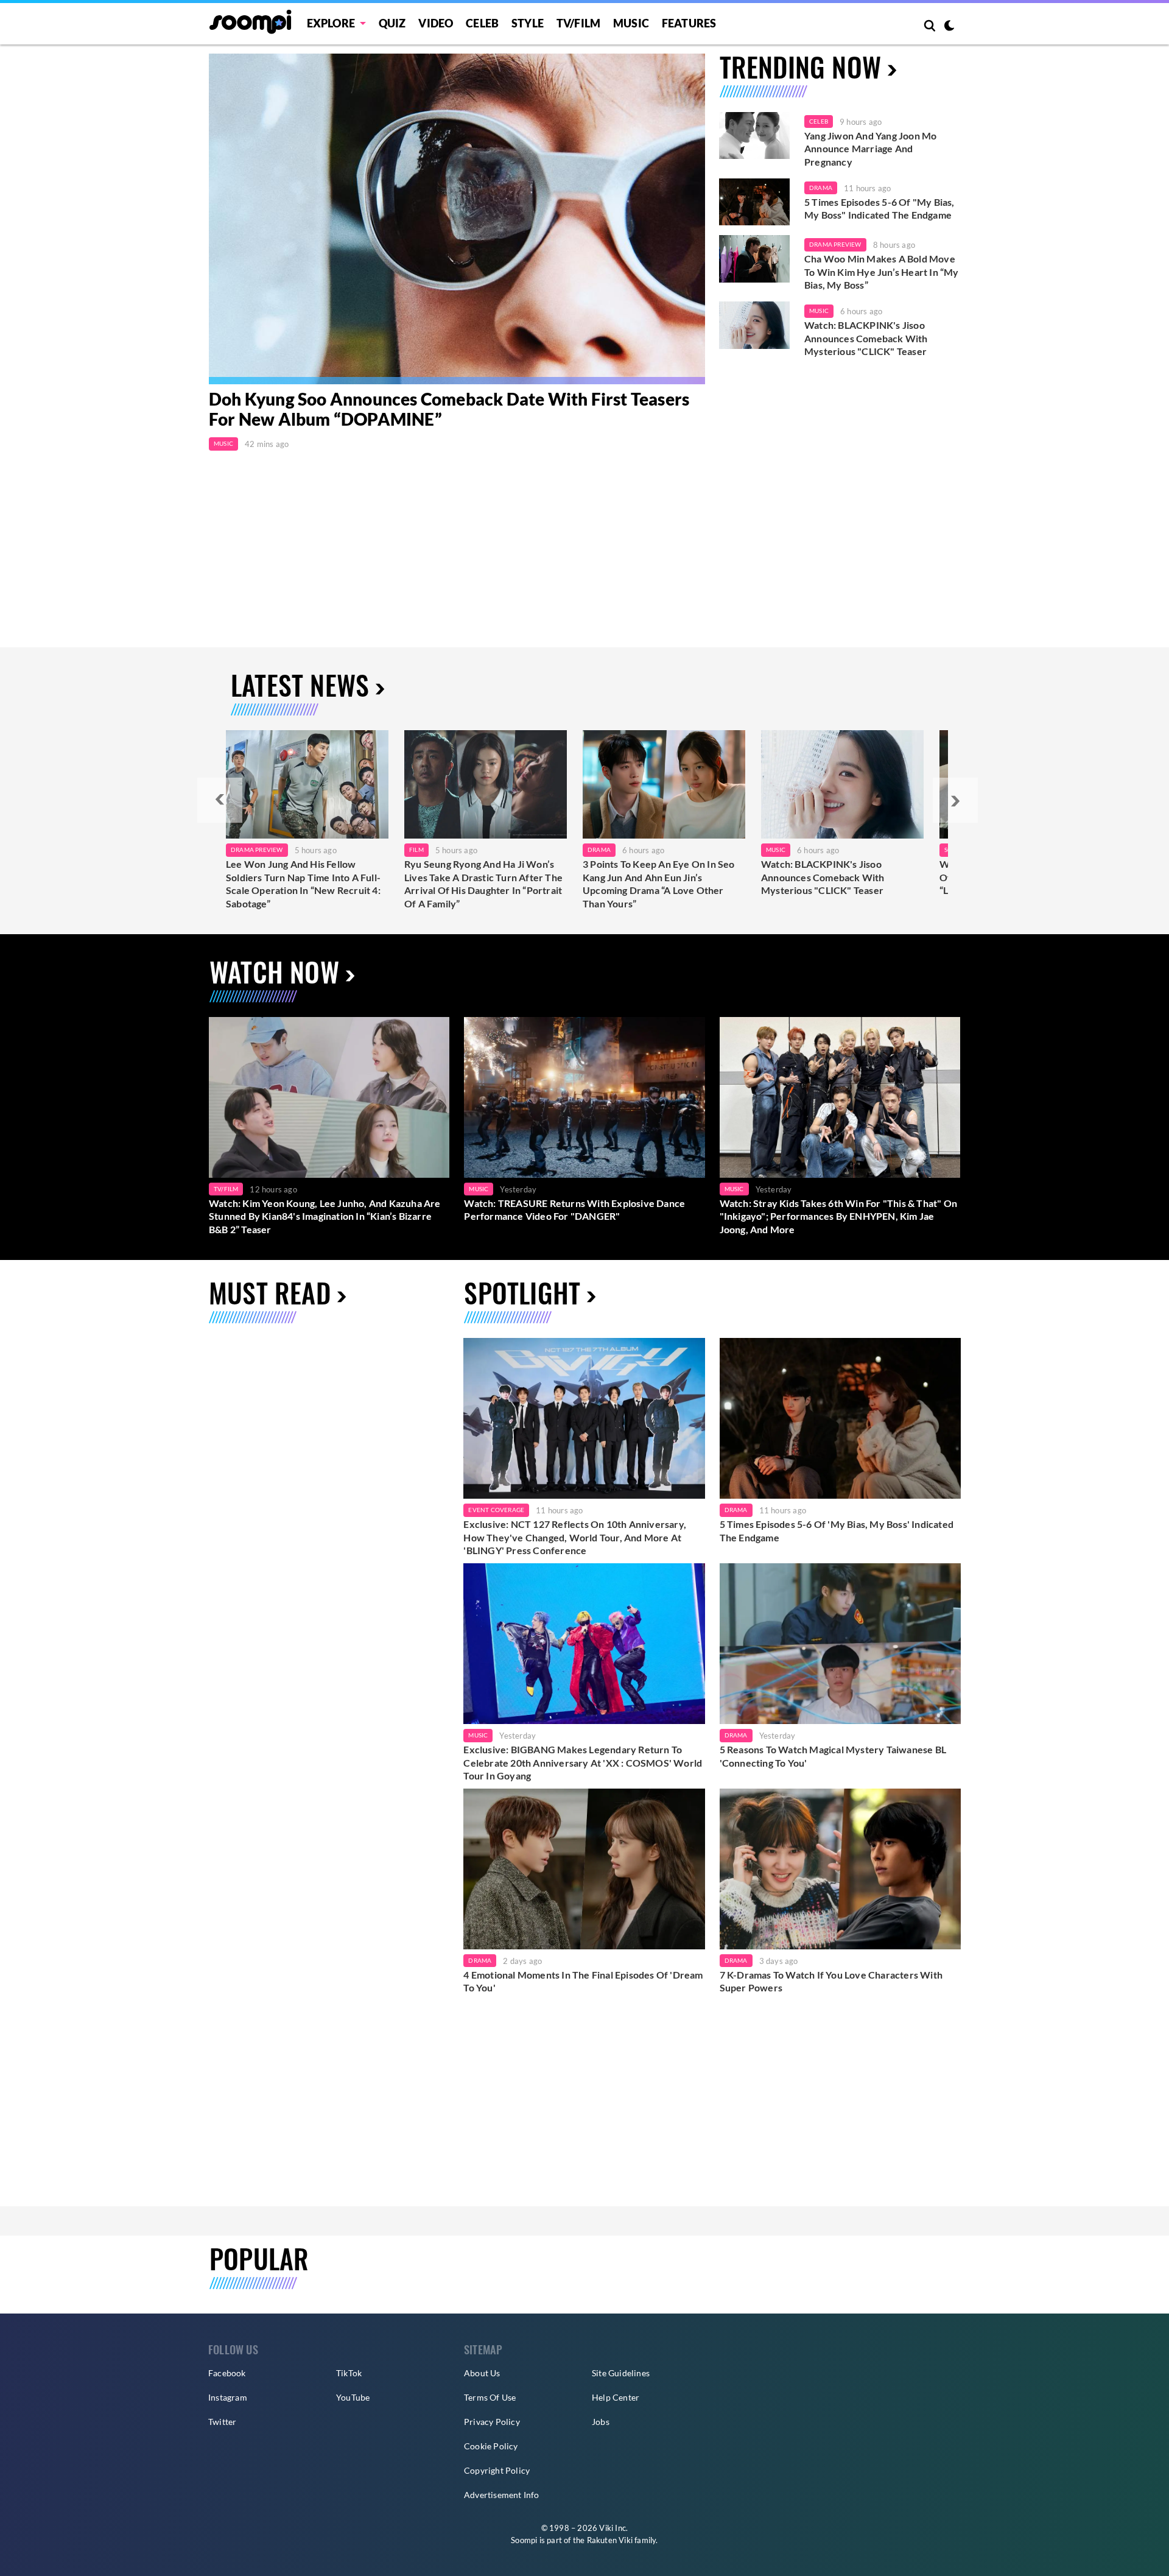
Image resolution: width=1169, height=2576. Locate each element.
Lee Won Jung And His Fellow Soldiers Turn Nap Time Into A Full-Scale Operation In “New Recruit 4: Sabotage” (303, 884)
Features (689, 23)
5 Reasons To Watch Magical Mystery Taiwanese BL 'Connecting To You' (833, 1756)
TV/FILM (578, 23)
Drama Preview (835, 244)
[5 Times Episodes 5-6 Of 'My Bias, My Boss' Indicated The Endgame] (754, 202)
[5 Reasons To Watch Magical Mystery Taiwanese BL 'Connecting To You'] (840, 1644)
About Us (482, 2373)
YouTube (353, 2397)
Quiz (392, 23)
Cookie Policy (491, 2446)
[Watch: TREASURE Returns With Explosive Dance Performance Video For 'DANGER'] (584, 1097)
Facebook (227, 2373)
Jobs (601, 2422)
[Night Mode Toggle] (949, 27)
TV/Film (226, 1189)
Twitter (222, 2422)
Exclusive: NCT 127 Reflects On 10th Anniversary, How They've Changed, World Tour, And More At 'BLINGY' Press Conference (575, 1537)
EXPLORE (331, 23)
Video (436, 23)
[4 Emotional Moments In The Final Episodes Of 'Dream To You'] (584, 1869)
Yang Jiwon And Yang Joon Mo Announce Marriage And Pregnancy (870, 149)
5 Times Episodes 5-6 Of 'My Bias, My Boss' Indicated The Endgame (837, 1531)
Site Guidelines (621, 2373)
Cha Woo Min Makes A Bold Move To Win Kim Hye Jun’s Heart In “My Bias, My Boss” (882, 272)
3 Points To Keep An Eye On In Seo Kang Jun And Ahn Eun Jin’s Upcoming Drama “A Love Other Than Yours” (659, 884)
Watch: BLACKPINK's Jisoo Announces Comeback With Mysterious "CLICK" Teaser (866, 338)
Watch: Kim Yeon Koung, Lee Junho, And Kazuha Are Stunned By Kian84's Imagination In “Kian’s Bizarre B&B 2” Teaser (325, 1216)
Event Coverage (496, 1510)
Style (528, 23)
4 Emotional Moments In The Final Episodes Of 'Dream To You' (583, 1981)
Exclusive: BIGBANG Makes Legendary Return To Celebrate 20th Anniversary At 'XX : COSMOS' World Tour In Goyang (583, 1762)
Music (631, 23)
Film (416, 850)
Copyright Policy (497, 2470)
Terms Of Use (490, 2397)
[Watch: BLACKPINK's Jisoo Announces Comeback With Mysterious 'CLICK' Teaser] (754, 325)
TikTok (349, 2373)
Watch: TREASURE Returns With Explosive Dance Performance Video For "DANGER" (574, 1210)
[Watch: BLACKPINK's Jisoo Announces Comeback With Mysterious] (842, 784)
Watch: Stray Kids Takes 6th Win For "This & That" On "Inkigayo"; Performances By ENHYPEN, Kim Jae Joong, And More (838, 1216)
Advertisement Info (502, 2495)
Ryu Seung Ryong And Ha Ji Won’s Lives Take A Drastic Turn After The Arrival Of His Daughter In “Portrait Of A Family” (483, 884)
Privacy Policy (492, 2422)
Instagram (228, 2397)
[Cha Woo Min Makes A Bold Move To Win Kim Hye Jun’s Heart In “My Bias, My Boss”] (754, 259)
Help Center (616, 2397)
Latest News (300, 685)
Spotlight (522, 1293)
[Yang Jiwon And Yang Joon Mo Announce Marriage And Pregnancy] (754, 136)
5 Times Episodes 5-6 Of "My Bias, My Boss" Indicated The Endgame (879, 209)
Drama (821, 188)
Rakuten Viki (610, 2540)
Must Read (270, 1293)
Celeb (482, 23)
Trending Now (800, 67)
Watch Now (274, 972)
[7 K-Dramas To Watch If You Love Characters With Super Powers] (840, 1869)
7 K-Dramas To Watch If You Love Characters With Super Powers (831, 1981)
